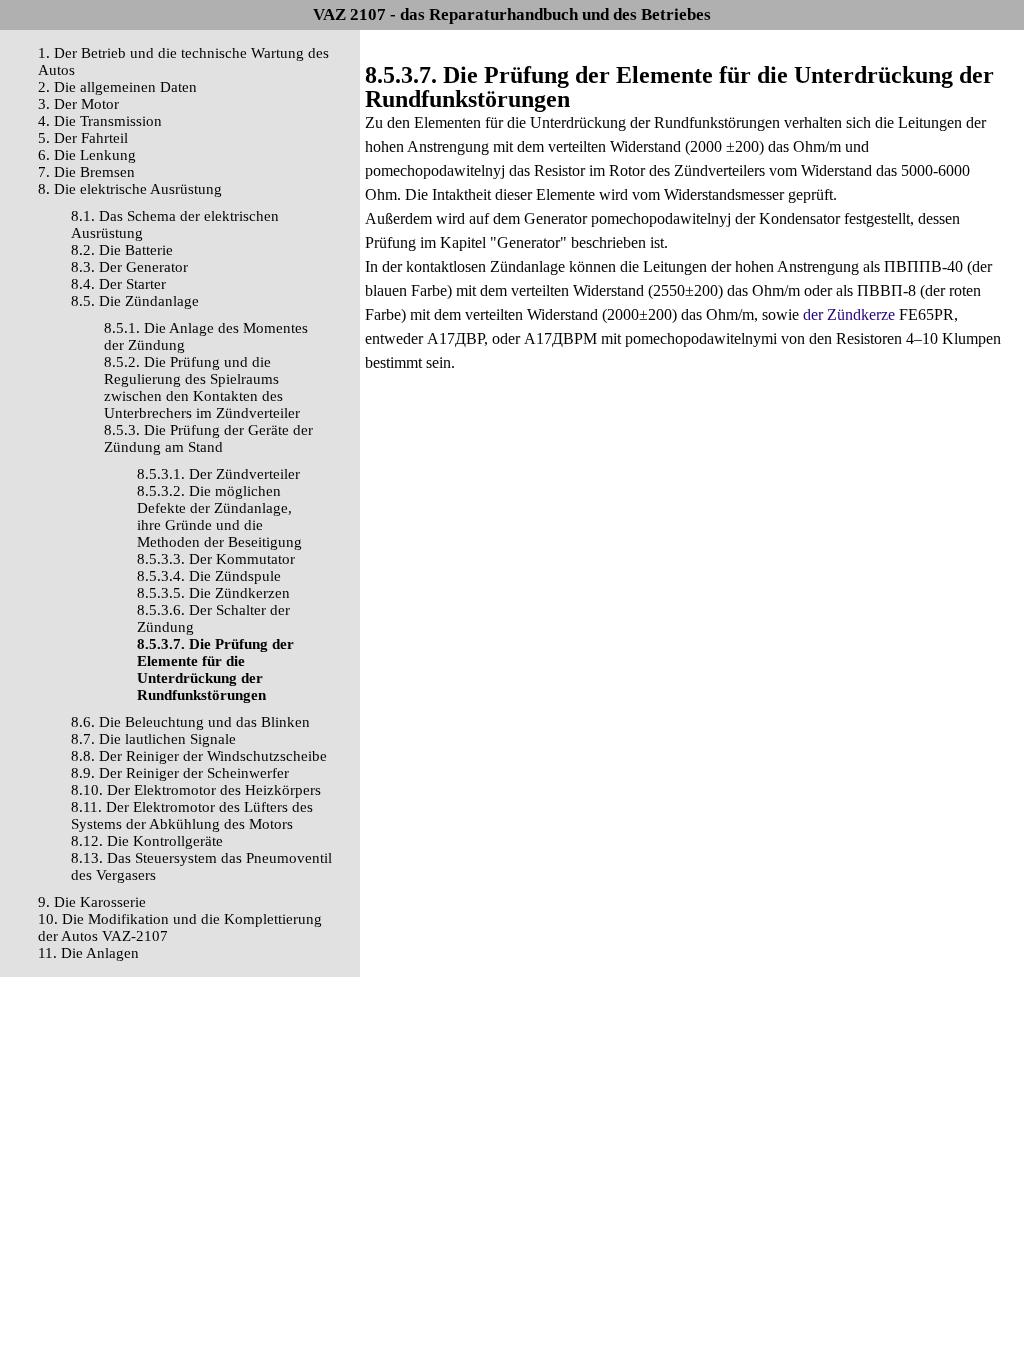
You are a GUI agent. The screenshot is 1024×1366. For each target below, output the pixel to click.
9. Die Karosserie (92, 902)
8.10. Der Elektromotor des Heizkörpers (196, 790)
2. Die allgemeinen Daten (117, 87)
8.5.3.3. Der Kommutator (216, 559)
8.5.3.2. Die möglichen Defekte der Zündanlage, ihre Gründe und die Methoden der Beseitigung (219, 516)
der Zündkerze (849, 314)
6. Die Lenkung (87, 155)
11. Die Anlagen (88, 953)
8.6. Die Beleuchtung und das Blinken (190, 722)
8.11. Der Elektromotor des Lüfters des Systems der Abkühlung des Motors (192, 815)
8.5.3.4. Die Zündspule (209, 576)
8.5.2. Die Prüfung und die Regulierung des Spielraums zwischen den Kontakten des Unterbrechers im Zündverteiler (202, 387)
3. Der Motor (78, 104)
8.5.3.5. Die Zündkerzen (213, 593)
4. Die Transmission (100, 121)
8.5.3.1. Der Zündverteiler (218, 474)
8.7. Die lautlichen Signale (153, 739)
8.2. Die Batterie (122, 250)
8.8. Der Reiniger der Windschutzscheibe (199, 756)
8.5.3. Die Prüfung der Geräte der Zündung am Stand (208, 438)
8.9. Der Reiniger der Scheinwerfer (180, 773)
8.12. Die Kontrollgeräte (147, 841)
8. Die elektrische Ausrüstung (130, 189)
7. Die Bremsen (86, 172)
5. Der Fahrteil (83, 138)
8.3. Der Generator (129, 267)
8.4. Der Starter (118, 284)
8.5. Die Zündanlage (135, 301)
